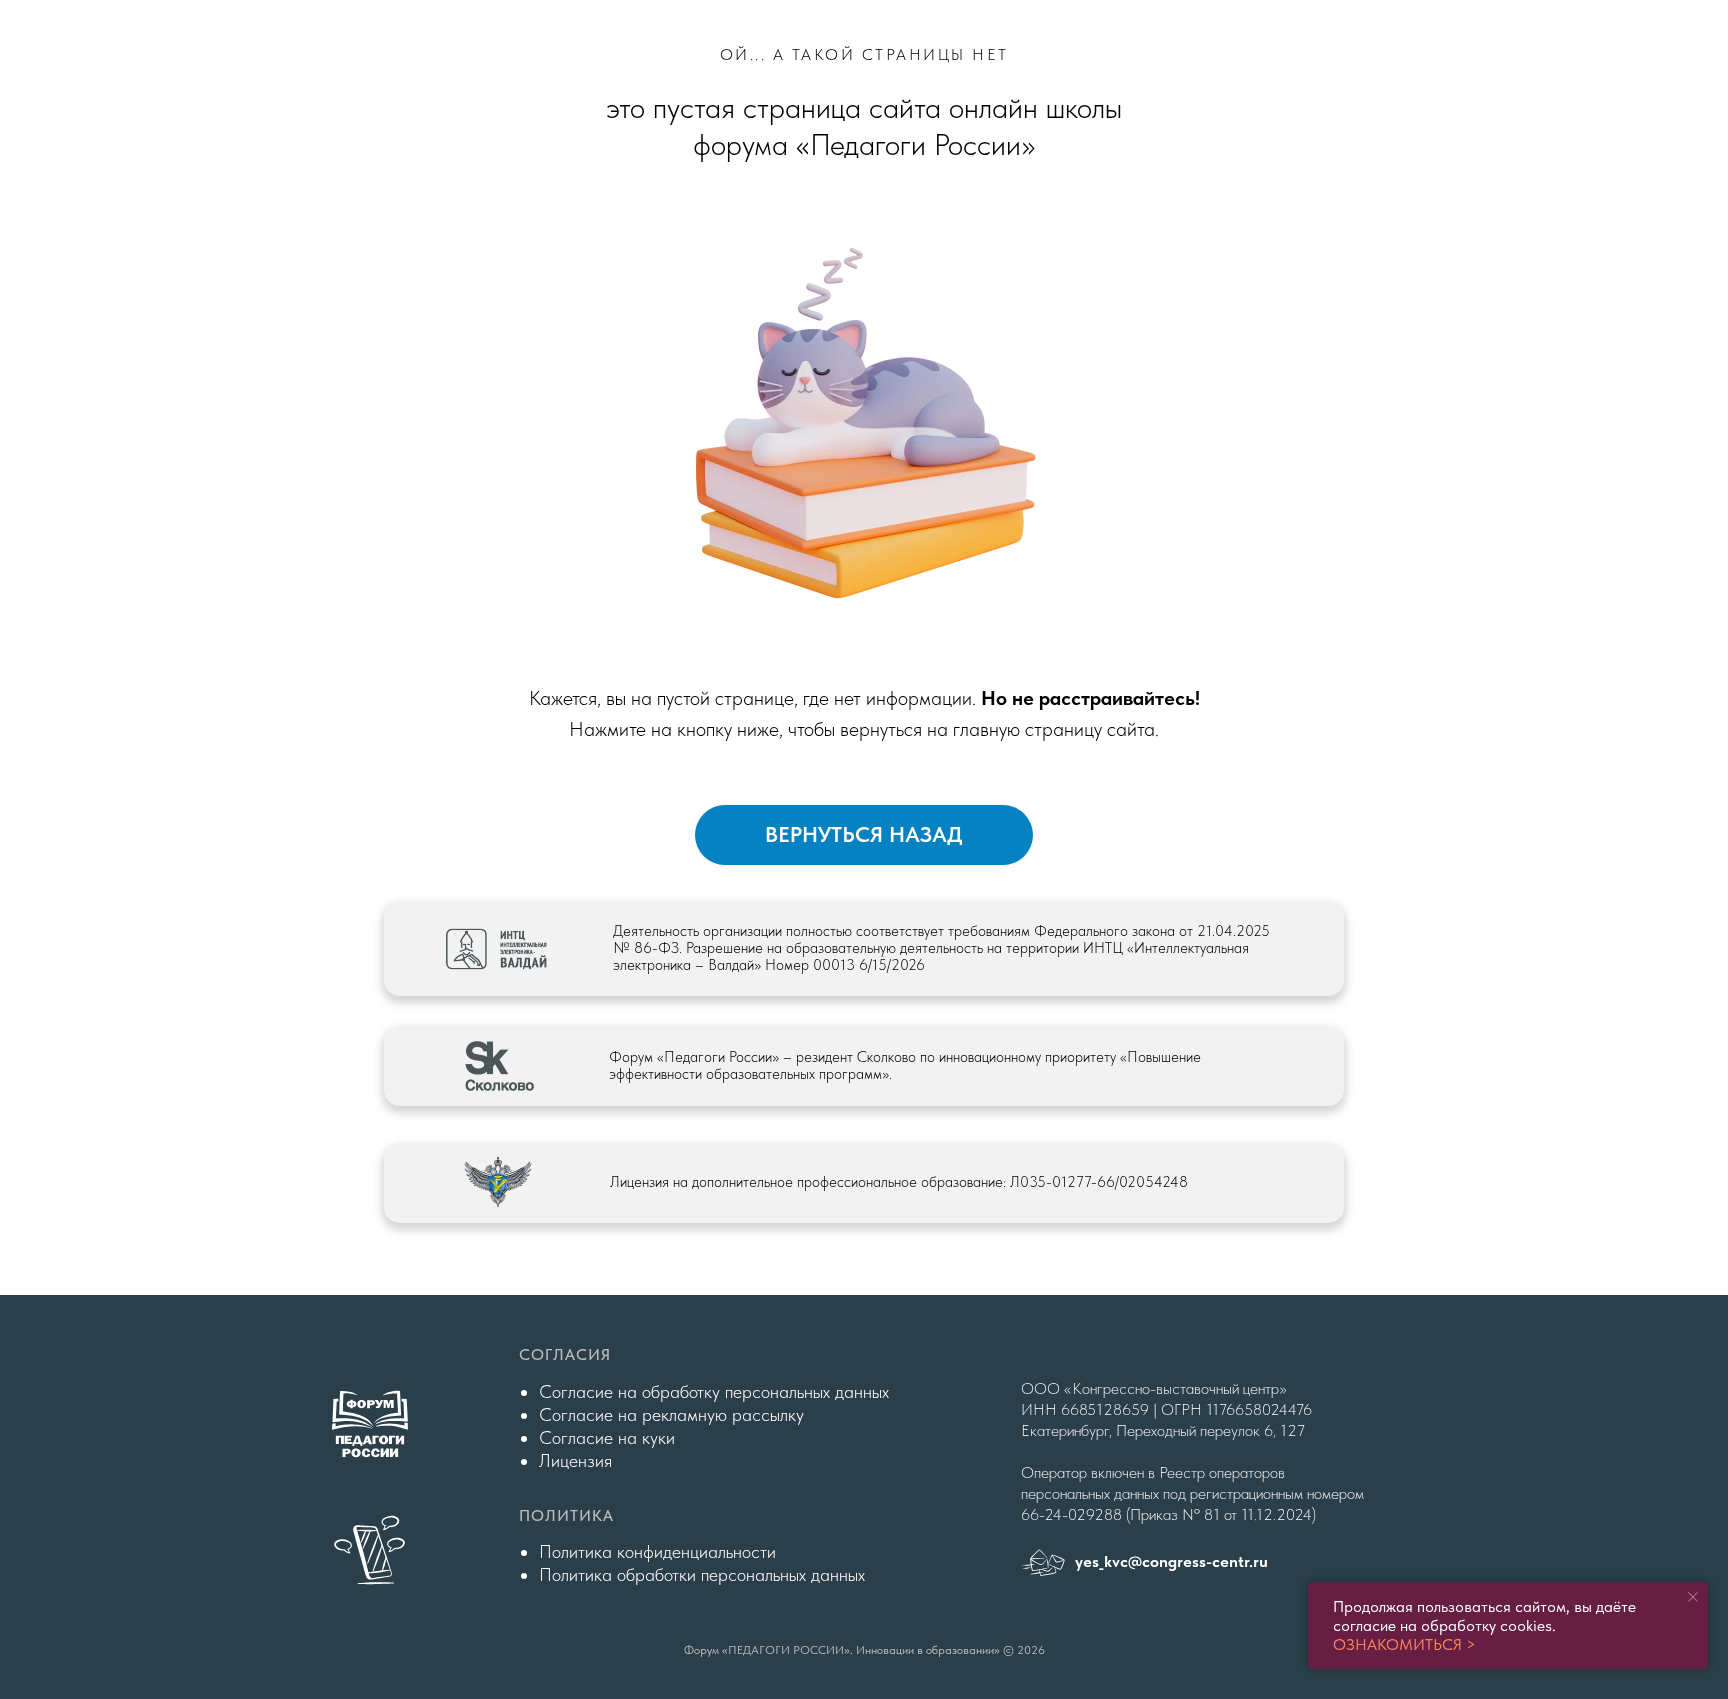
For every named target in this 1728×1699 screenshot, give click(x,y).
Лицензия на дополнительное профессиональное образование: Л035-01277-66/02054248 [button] (899, 1182)
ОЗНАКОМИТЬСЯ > (1404, 1644)
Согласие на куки (607, 1437)
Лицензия (575, 1460)
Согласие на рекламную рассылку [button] (671, 1414)
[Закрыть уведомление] (1693, 1597)
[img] (369, 1550)
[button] (498, 1066)
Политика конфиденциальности (657, 1551)
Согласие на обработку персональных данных (714, 1391)
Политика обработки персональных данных (702, 1574)
